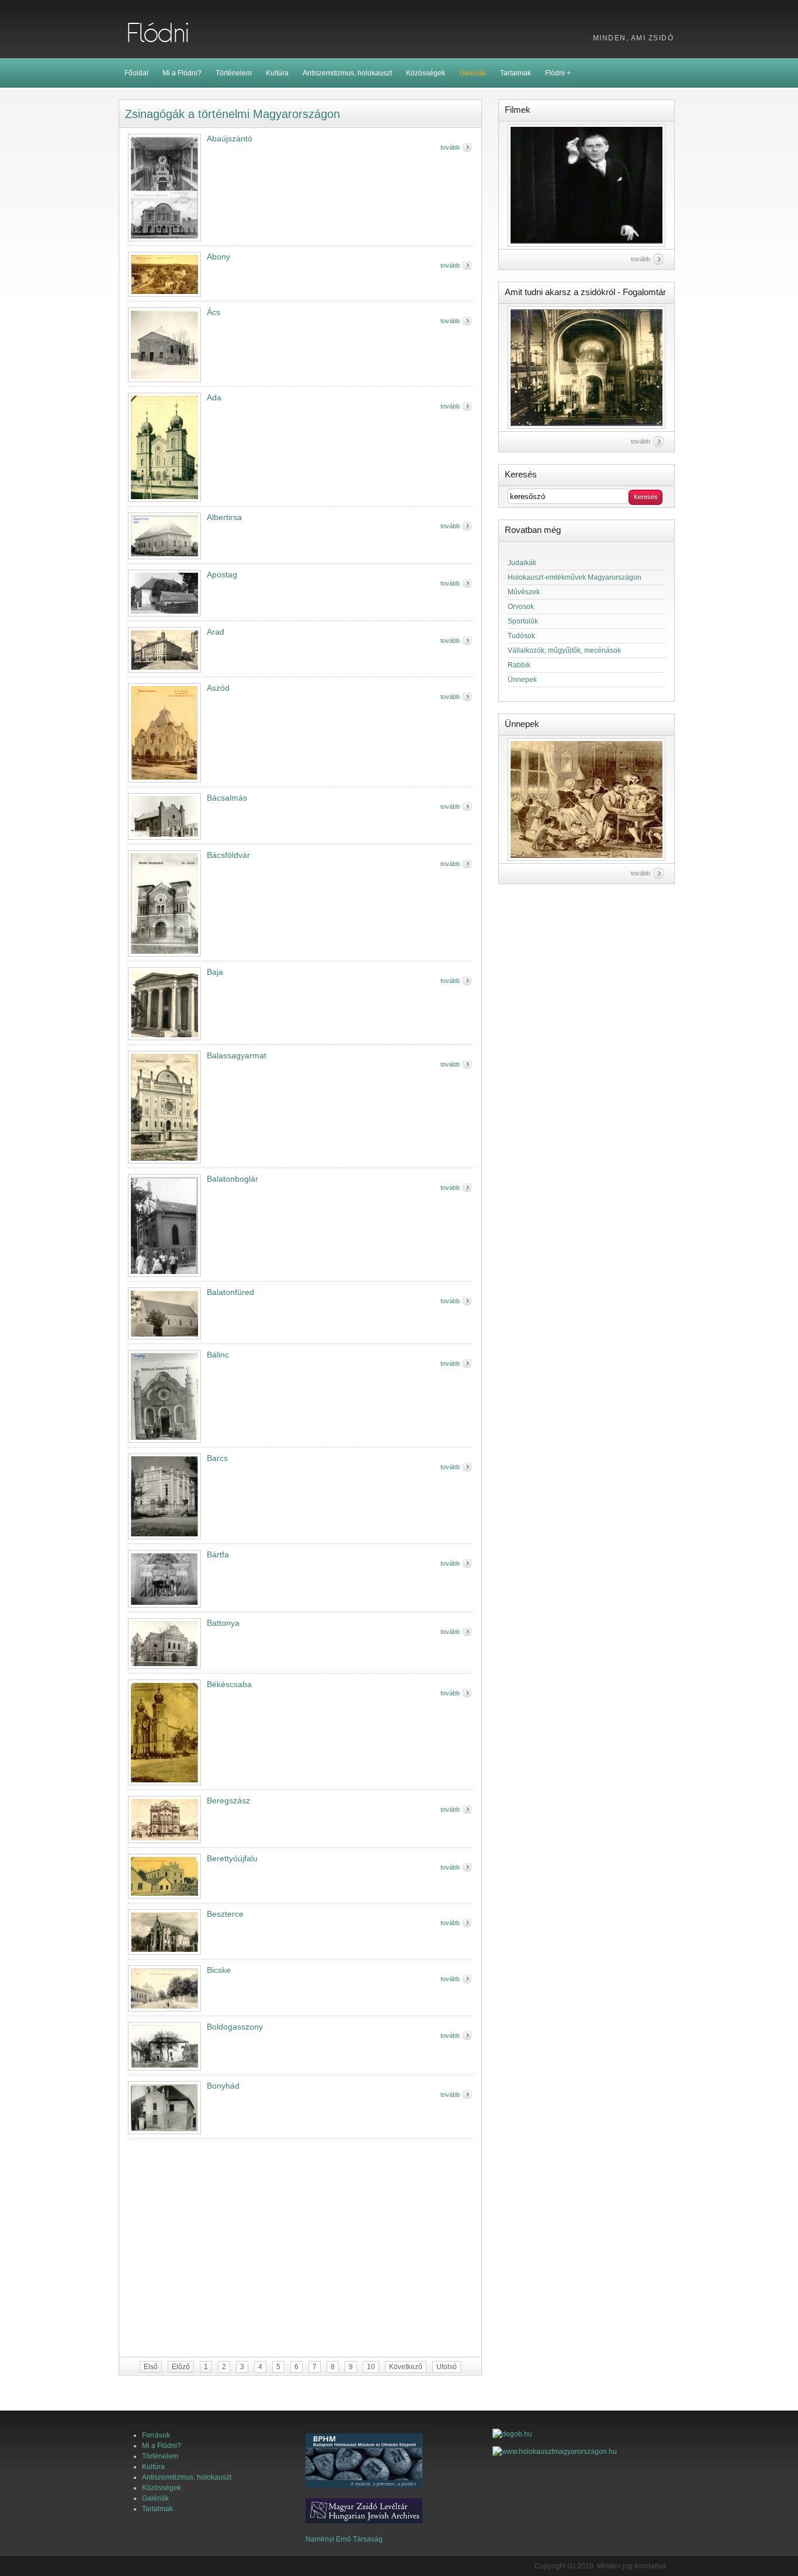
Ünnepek (522, 680)
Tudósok (521, 636)
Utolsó (447, 2367)
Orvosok (521, 607)
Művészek (524, 592)
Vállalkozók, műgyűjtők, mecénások (564, 650)
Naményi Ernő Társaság (344, 2539)
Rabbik (519, 665)
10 (371, 2367)
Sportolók (523, 621)
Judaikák (522, 563)
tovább (450, 147)
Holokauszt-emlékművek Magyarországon (575, 577)
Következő (406, 2367)
